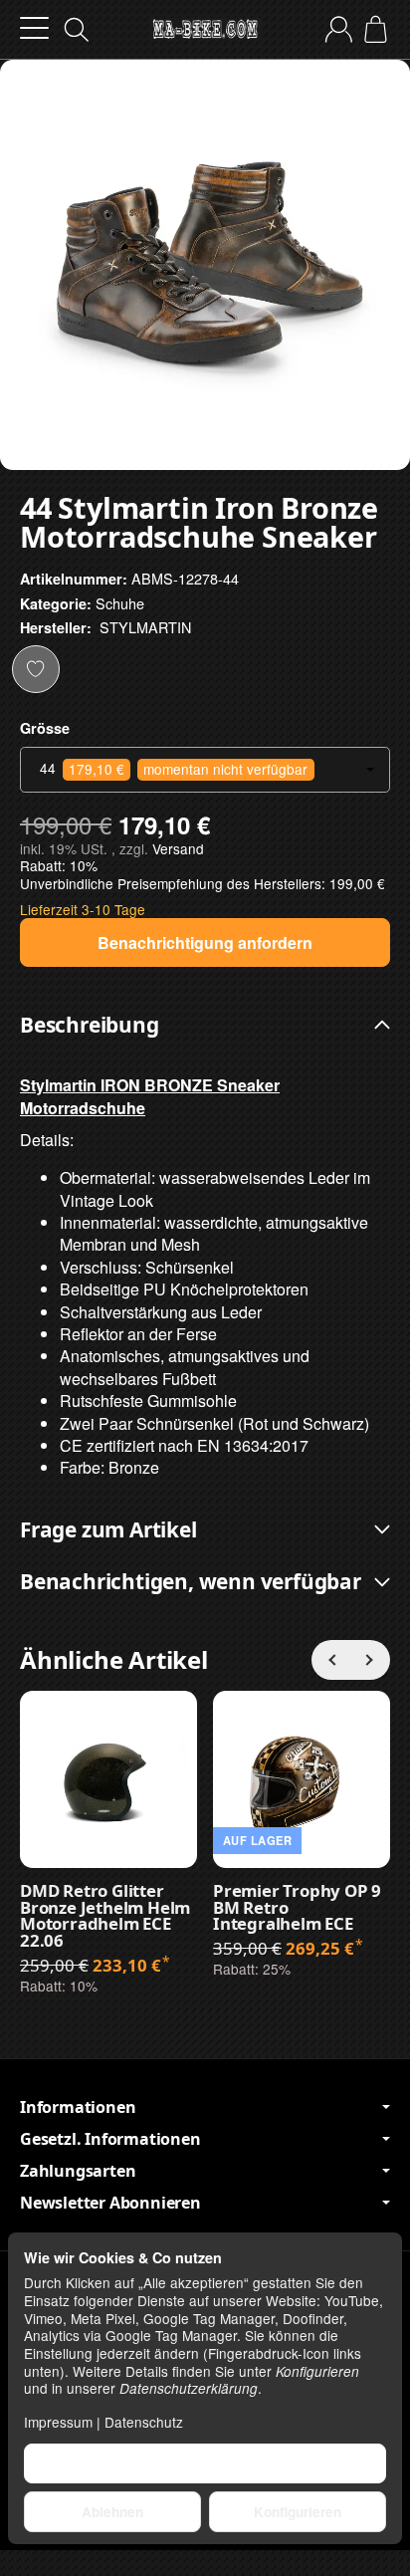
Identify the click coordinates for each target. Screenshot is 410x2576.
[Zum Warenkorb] (376, 29)
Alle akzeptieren (205, 2463)
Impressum (58, 2422)
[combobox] (205, 770)
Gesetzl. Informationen (110, 2139)
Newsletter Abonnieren (110, 2203)
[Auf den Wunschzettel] (36, 669)
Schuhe (120, 603)
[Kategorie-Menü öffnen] (34, 28)
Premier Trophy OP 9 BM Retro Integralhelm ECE (297, 1908)
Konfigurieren (298, 2512)
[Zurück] (331, 1660)
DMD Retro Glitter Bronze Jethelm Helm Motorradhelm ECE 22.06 (105, 1916)
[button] (205, 1025)
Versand (178, 848)
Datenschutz (144, 2422)
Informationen (78, 2107)
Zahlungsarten (78, 2171)
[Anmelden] (339, 29)
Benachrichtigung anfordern (205, 942)
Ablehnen (112, 2512)
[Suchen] (77, 30)
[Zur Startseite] (205, 30)
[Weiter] (370, 1660)
